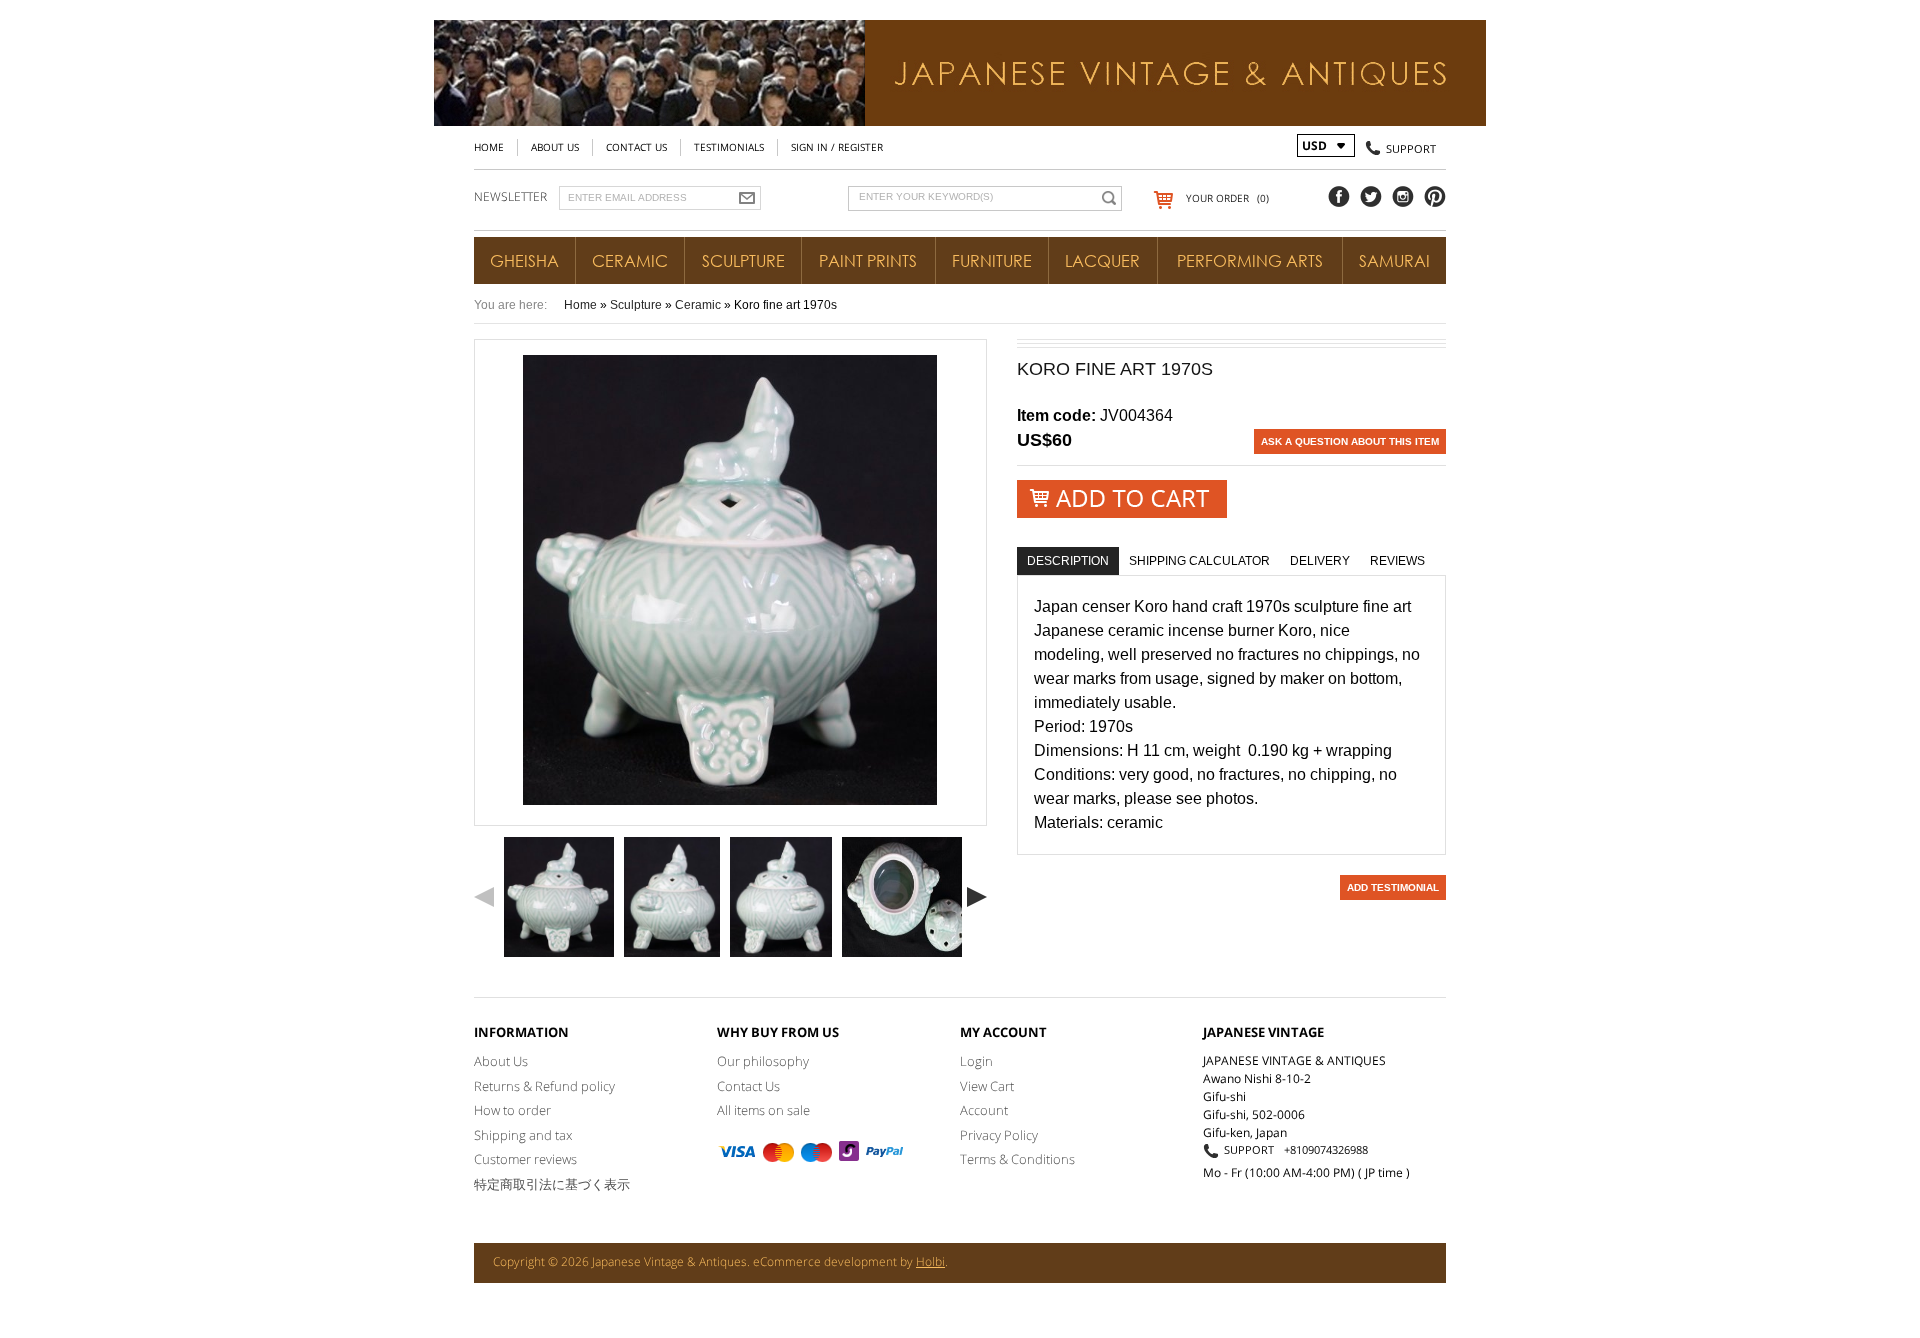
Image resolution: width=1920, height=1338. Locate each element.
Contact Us (636, 147)
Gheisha (524, 261)
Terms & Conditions (1017, 1159)
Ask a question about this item (1350, 441)
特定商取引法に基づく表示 (552, 1184)
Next (977, 897)
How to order (512, 1110)
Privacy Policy (999, 1135)
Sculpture (743, 261)
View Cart (987, 1086)
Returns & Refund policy (544, 1086)
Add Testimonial (1393, 887)
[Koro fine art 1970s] (559, 897)
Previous (484, 897)
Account (984, 1110)
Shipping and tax (523, 1135)
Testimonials (729, 147)
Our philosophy (763, 1061)
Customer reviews (525, 1159)
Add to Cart (1122, 498)
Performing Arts (1250, 261)
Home (489, 147)
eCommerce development (825, 1261)
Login (976, 1061)
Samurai (1394, 261)
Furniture (992, 261)
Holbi (930, 1261)
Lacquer (1102, 261)
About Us (555, 147)
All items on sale (763, 1110)
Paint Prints (868, 261)
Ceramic (630, 261)
